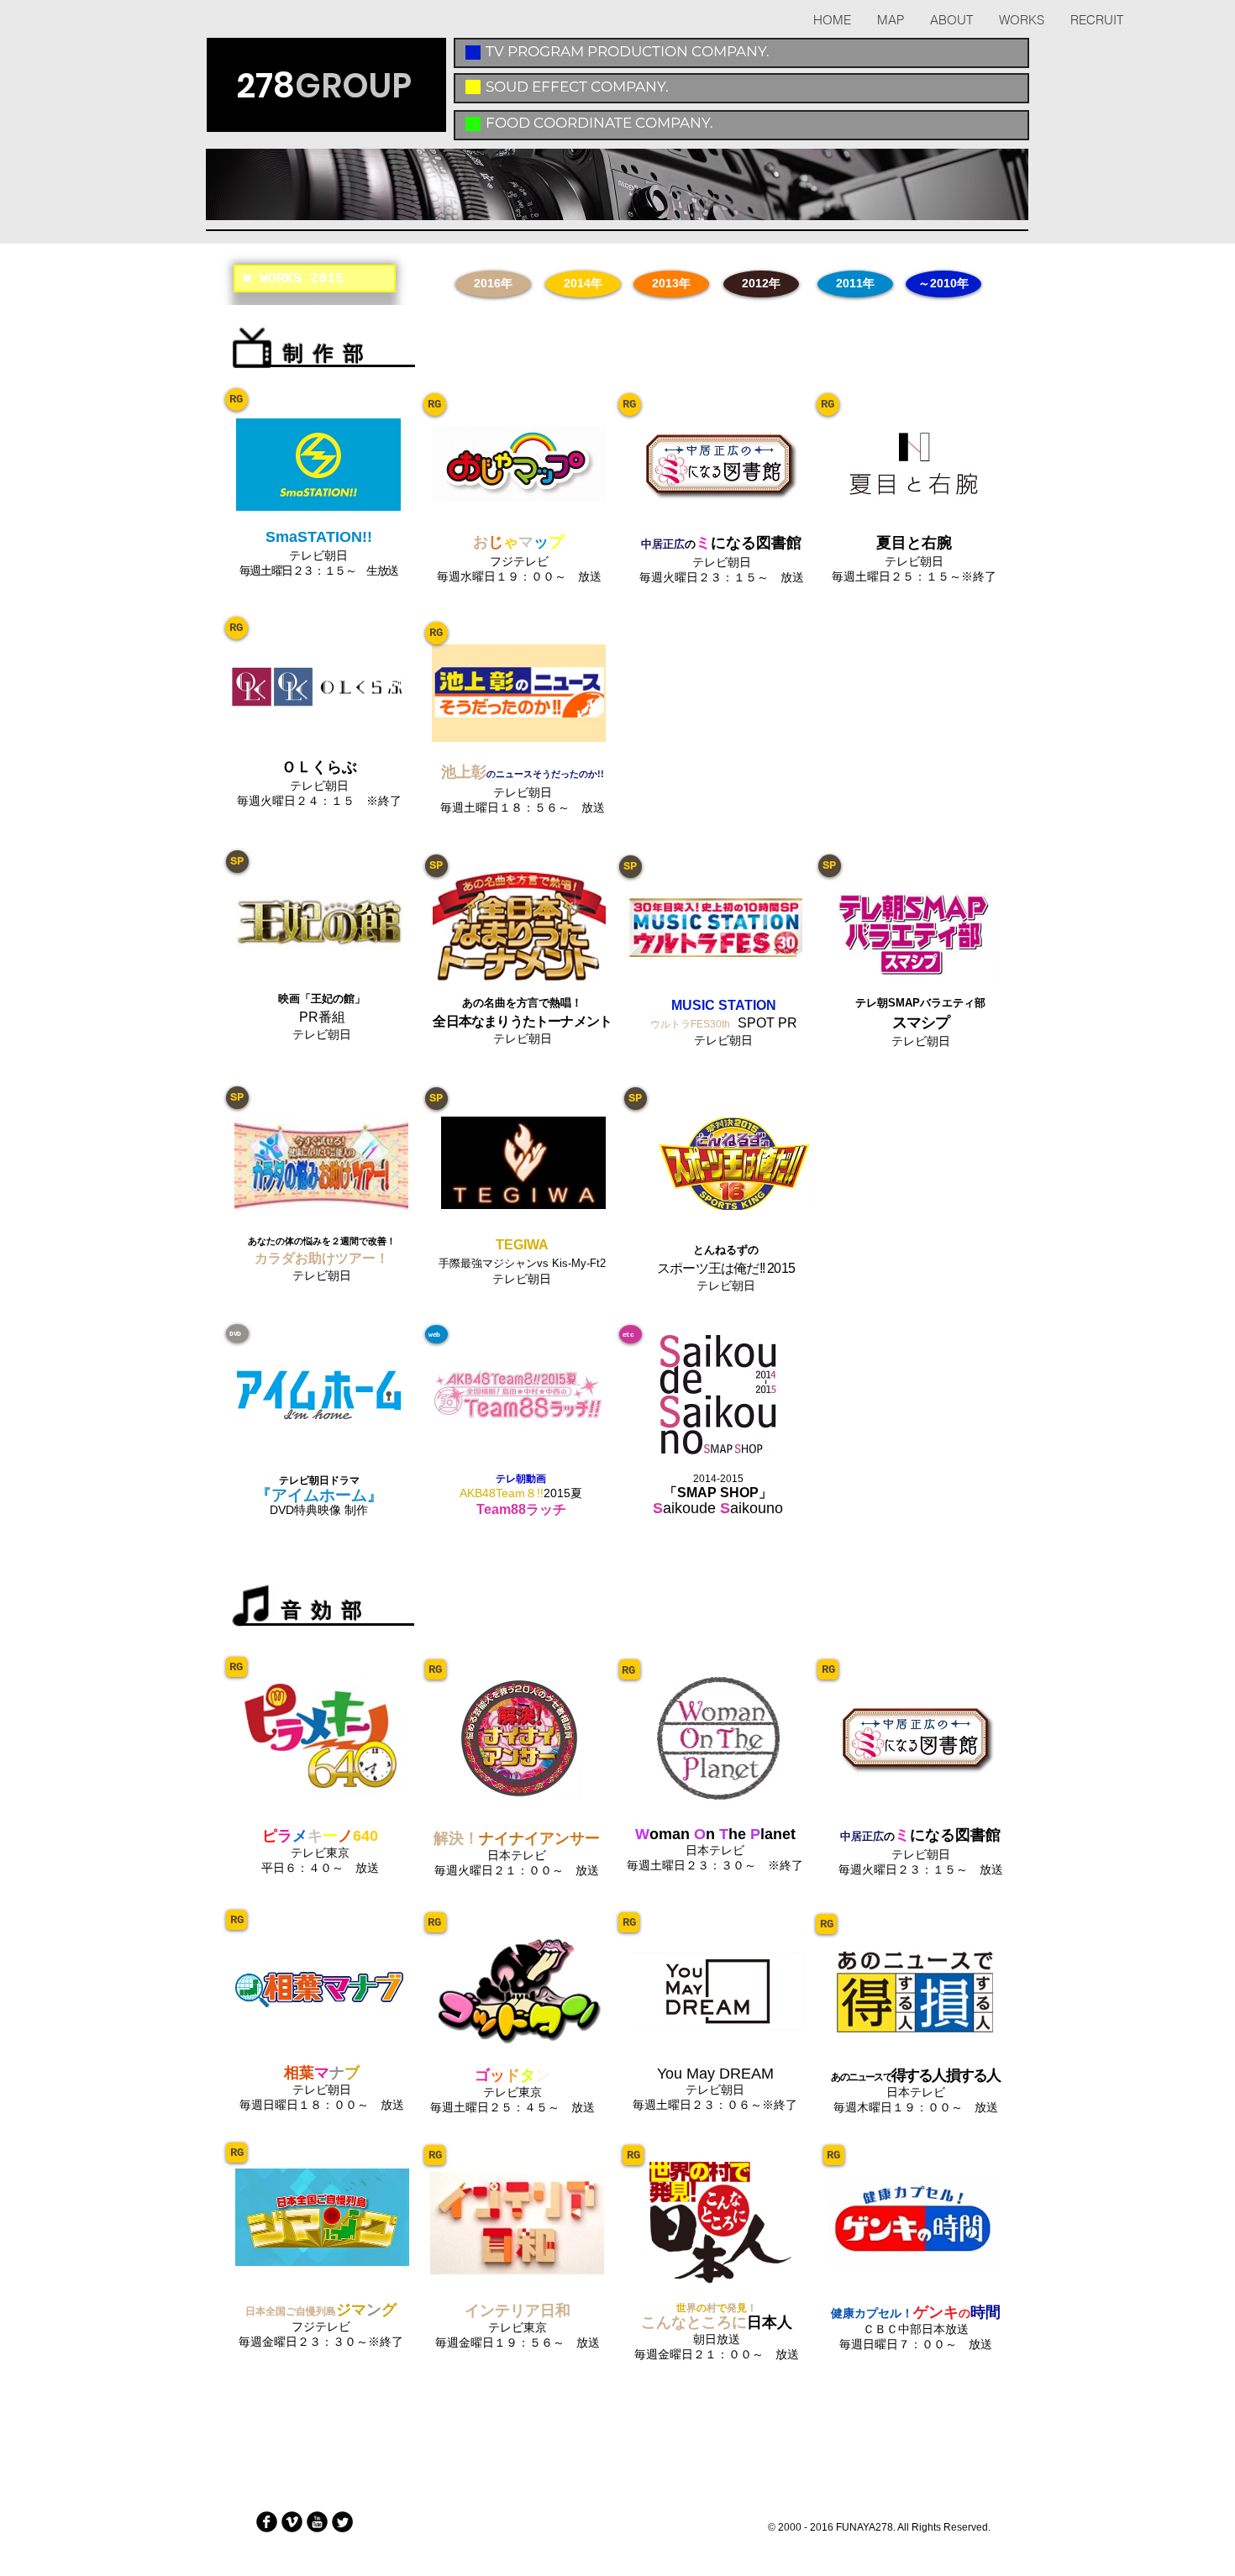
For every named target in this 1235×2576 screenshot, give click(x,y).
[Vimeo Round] (292, 2522)
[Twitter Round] (342, 2522)
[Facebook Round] (267, 2522)
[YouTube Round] (317, 2522)
